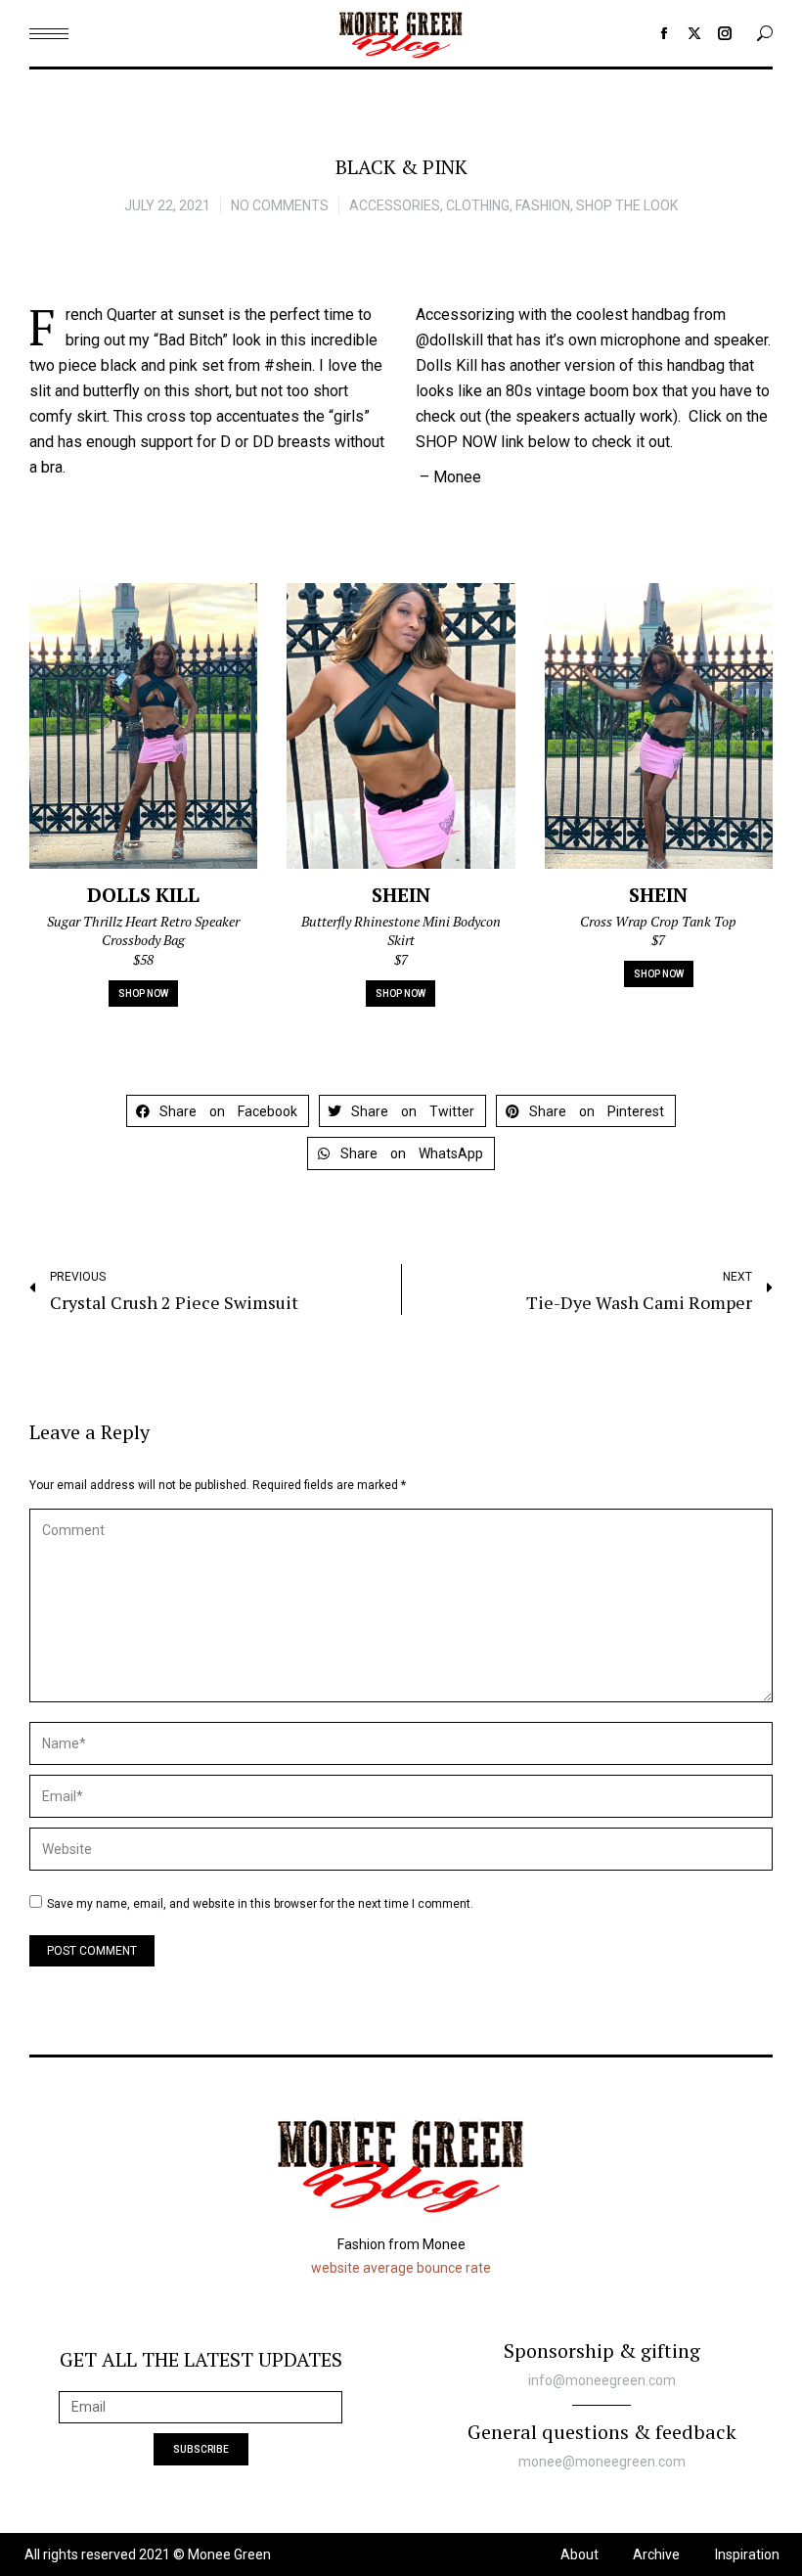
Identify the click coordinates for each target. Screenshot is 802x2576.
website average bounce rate (401, 2268)
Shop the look (627, 205)
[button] (218, 1111)
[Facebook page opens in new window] (664, 33)
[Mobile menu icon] (49, 34)
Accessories (395, 205)
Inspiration (747, 2554)
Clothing (478, 205)
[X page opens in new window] (694, 33)
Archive (656, 2554)
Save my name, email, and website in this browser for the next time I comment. (260, 1904)
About (579, 2554)
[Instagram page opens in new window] (725, 33)
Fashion (543, 205)
